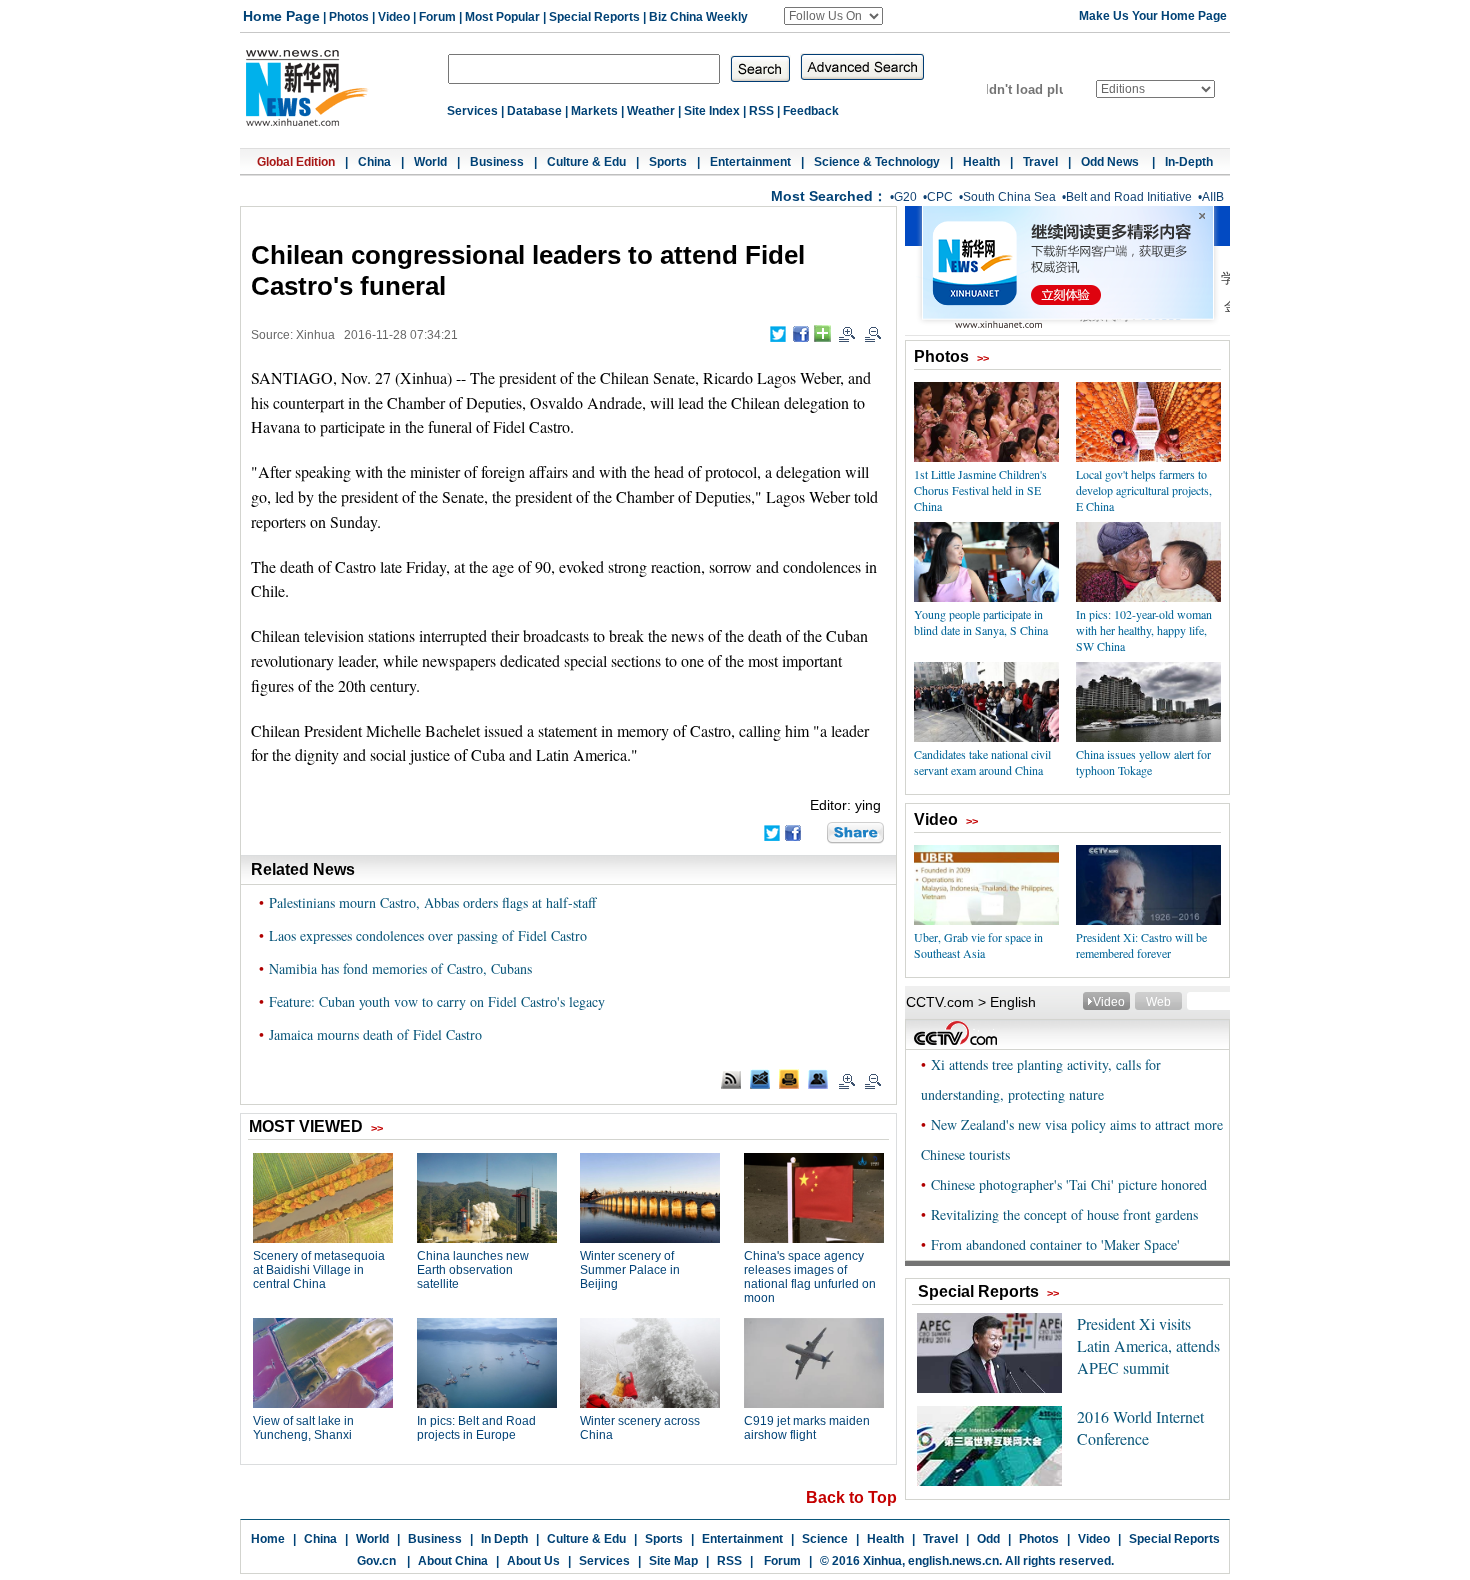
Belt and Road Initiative (1129, 197)
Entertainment (750, 162)
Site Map (673, 1561)
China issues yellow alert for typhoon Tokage (1143, 762)
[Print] (789, 1079)
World (430, 162)
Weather (651, 111)
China (374, 162)
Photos (349, 17)
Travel (1040, 162)
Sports (668, 162)
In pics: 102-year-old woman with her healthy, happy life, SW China (1144, 630)
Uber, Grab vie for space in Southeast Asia (978, 945)
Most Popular (502, 17)
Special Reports (594, 17)
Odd (988, 1539)
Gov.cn (376, 1561)
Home (268, 1539)
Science (825, 1539)
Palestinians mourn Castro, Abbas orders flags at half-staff (432, 902)
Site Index (712, 111)
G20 (905, 197)
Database (534, 111)
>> (983, 358)
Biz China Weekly (698, 17)
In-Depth (1189, 162)
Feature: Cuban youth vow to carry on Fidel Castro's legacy (437, 1001)
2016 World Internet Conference (1140, 1427)
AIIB (1213, 197)
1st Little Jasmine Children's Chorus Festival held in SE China (980, 490)
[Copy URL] (818, 1079)
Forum (437, 17)
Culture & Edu (586, 162)
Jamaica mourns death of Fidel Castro (375, 1034)
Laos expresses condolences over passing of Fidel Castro (428, 935)
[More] (822, 333)
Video (394, 17)
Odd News (1111, 162)
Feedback (811, 111)
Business (497, 162)
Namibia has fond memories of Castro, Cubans (400, 968)
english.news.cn (953, 1561)
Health (981, 162)
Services (472, 111)
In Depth (504, 1539)
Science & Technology (877, 162)
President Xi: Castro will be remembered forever (1141, 945)
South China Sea (1009, 197)
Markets (594, 111)
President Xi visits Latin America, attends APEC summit (1148, 1345)
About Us (533, 1561)
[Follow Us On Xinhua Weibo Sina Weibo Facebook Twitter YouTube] (833, 16)
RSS (761, 111)
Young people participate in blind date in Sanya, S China (981, 622)
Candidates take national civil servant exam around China (982, 762)
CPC (940, 197)
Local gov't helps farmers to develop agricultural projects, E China (1144, 490)
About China (453, 1561)
